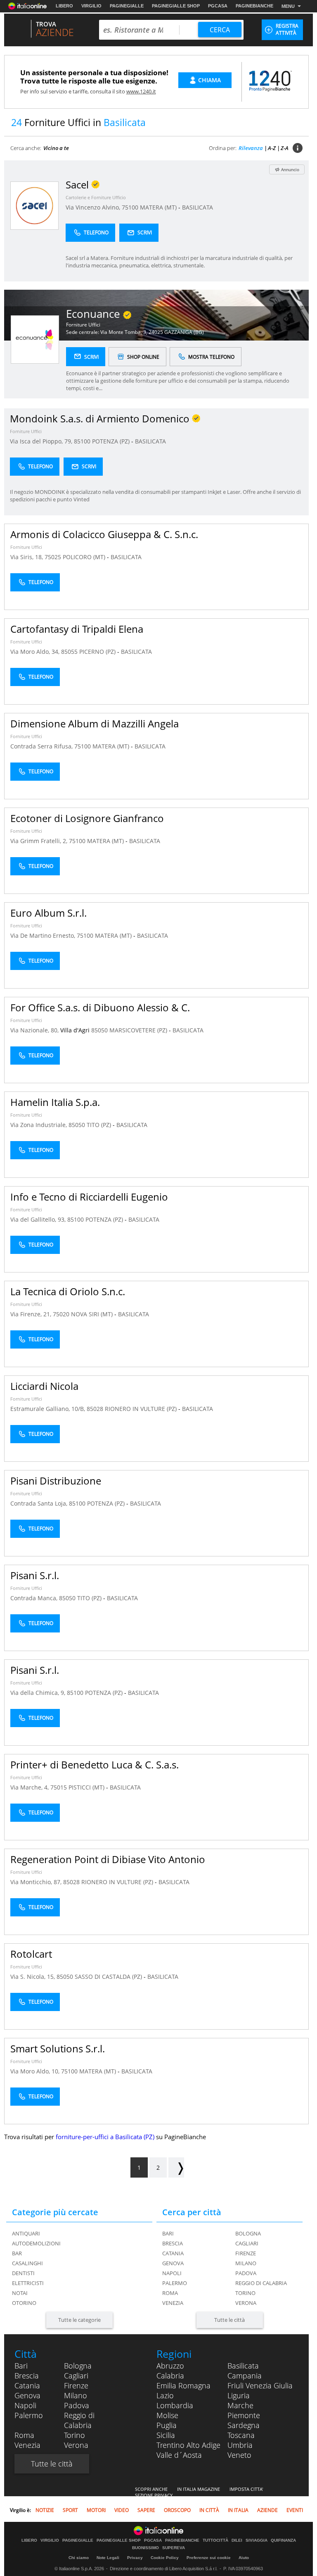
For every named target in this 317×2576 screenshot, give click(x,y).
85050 (99, 1030)
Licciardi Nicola (44, 1386)
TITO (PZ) (100, 1125)
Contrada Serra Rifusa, (42, 746)
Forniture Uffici (83, 325)
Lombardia (175, 2405)
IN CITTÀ (209, 2510)
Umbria (240, 2445)
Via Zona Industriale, (39, 1125)
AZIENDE (267, 2510)
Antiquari (26, 2233)
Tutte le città (229, 2320)
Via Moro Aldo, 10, (36, 2071)
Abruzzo (170, 2366)
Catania (173, 2253)
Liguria (239, 2395)
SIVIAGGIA (257, 2540)
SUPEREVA (174, 2548)
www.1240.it (141, 91)
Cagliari (247, 2243)
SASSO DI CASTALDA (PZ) (109, 1977)
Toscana (241, 2435)
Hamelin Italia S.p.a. (55, 1102)
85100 (82, 441)
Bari (168, 2233)
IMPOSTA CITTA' (246, 2489)
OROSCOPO (177, 2510)
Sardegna (244, 2425)
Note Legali (108, 2558)
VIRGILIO (91, 6)
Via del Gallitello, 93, (39, 1219)
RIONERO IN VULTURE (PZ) (142, 1409)
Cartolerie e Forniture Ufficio (96, 197)
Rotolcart (31, 1954)
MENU (288, 6)
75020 (61, 1314)
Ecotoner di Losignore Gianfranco (87, 818)
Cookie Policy (165, 2558)
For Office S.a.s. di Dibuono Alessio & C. (100, 1007)
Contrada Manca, (35, 1598)
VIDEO (122, 2510)
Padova (246, 2273)
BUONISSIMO (145, 2548)
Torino (245, 2293)
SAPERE (146, 2510)
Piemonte (244, 2415)
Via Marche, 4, (30, 1787)
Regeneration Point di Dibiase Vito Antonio (108, 1859)
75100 (130, 207)
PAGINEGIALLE (127, 6)
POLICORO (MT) (85, 557)
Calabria (170, 2376)
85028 (95, 1409)
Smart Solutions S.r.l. (58, 2048)
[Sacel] (34, 205)
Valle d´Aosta (179, 2455)
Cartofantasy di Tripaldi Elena (77, 629)
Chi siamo (79, 2558)
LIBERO (64, 6)
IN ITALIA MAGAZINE (199, 2489)
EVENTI (295, 2510)
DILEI (237, 2540)
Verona (246, 2303)
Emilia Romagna (183, 2385)
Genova (173, 2263)
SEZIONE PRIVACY (154, 2495)
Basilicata (243, 2366)
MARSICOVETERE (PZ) (139, 1030)
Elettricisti (28, 2283)
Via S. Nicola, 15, (33, 1977)
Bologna (248, 2233)
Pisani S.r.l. (35, 1575)
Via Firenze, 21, (32, 1314)
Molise (167, 2415)
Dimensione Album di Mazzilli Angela (95, 723)
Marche (240, 2405)
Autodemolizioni (36, 2243)
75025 (53, 557)
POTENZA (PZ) (112, 441)
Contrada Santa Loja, (40, 1503)
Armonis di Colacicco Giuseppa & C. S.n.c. (104, 534)
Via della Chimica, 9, (39, 1693)
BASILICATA (198, 207)
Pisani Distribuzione (56, 1481)
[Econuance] (35, 339)
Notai (20, 2293)
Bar (17, 2253)
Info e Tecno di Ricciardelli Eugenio (89, 1197)
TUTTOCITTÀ (215, 2540)
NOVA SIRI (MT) (93, 1314)
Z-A (285, 148)
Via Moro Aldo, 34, (36, 652)
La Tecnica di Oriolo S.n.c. (68, 1291)
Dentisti (23, 2273)
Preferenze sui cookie (209, 2558)
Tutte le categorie (79, 2320)
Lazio (165, 2395)
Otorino (24, 2303)
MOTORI (96, 2510)
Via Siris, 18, (27, 557)
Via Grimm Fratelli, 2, (40, 841)
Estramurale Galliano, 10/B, (48, 1409)
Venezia (173, 2303)
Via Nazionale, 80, (35, 1030)
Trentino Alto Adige (188, 2445)
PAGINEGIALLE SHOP (176, 6)
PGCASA (218, 6)
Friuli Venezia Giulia (260, 2385)
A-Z (272, 148)
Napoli (172, 2273)
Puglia (167, 2425)
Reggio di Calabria (261, 2283)
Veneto (239, 2455)
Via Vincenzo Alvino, (94, 207)
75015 (59, 1787)
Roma (170, 2293)
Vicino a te (56, 148)
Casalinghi (27, 2263)
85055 (69, 652)
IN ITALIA (238, 2510)
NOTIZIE (45, 2510)
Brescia (173, 2243)
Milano (246, 2263)
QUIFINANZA (283, 2540)
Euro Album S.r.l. (48, 913)
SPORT (70, 2510)
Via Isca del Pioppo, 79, (42, 441)
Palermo (175, 2283)
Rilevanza (251, 148)
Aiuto (244, 2558)
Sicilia (166, 2435)
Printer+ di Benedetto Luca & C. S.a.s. (95, 1765)
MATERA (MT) (159, 207)
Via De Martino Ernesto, (44, 935)
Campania (245, 2376)
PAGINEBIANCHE (254, 6)
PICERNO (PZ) (98, 652)
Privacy (135, 2558)
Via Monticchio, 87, (37, 1882)
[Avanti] (176, 2167)
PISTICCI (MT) (87, 1787)
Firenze (246, 2253)
